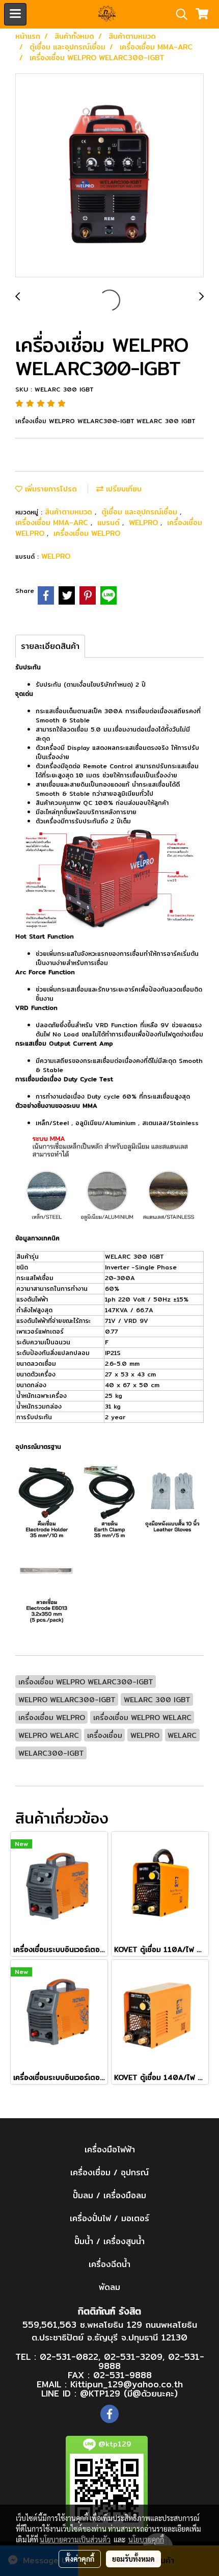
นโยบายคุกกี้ (146, 2539)
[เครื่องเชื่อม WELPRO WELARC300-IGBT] (109, 176)
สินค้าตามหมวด (70, 512)
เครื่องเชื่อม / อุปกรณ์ (109, 2172)
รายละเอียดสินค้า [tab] (50, 646)
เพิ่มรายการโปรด (50, 489)
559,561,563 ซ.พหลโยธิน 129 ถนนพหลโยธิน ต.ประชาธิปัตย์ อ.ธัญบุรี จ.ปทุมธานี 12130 (110, 2331)
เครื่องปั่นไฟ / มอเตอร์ (109, 2218)
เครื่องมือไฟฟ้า (110, 2150)
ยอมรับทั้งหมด (133, 2559)
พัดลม (109, 2287)
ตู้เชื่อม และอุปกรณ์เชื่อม (141, 512)
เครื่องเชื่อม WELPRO (87, 533)
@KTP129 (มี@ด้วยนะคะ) (129, 2393)
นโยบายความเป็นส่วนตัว (75, 2539)
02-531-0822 (69, 2357)
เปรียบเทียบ (122, 489)
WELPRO (145, 523)
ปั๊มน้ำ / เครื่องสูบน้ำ (109, 2241)
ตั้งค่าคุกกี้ (80, 2559)
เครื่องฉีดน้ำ (109, 2264)
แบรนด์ (110, 523)
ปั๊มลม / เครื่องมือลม (109, 2195)
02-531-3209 (133, 2357)
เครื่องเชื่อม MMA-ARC (53, 523)
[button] (178, 14)
